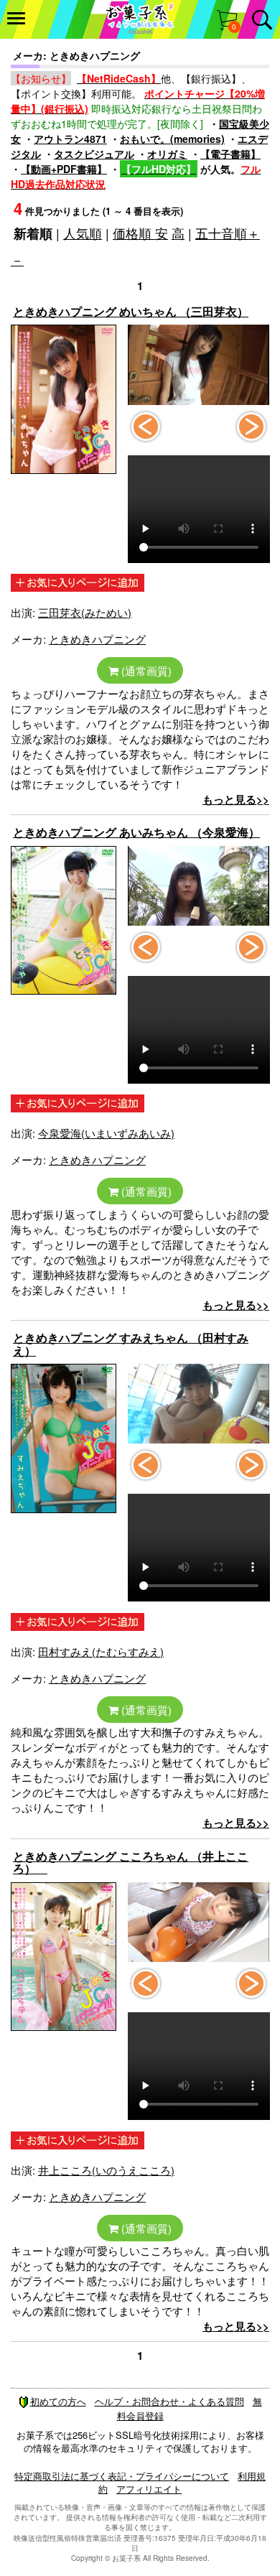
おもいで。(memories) (172, 139)
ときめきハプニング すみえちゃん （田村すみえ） (131, 1344)
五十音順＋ (228, 233)
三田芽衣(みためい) (85, 612)
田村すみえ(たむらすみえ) (101, 1651)
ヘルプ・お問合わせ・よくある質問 (169, 2401)
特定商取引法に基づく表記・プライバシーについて (122, 2476)
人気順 (83, 233)
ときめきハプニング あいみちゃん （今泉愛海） (136, 832)
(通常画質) (145, 670)
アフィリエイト (149, 2489)
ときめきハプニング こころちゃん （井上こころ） (131, 1863)
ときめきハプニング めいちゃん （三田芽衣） (131, 311)
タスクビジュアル (94, 154)
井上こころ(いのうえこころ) (106, 2170)
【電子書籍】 (230, 154)
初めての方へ (58, 2401)
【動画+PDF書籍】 (64, 169)
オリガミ (167, 154)
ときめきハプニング (97, 639)
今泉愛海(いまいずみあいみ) (106, 1133)
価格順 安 (140, 233)
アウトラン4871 (70, 139)
